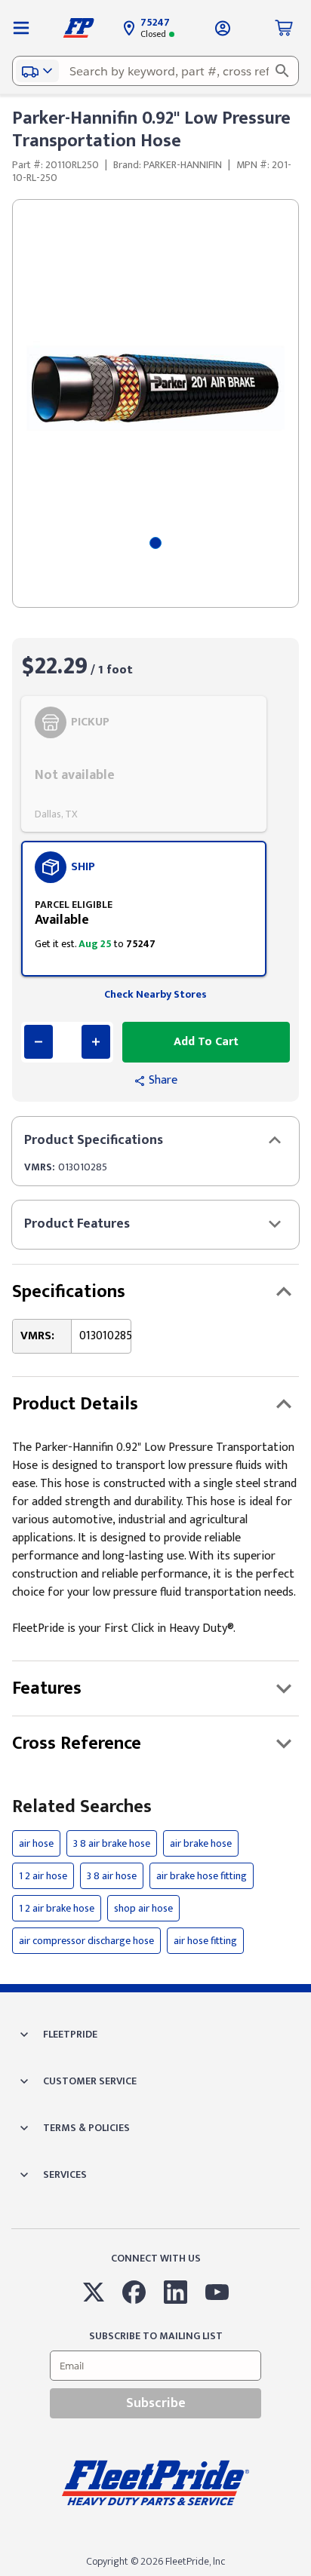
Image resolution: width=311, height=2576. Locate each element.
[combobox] (155, 71)
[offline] (306, 2575)
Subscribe (156, 2403)
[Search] (282, 71)
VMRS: (40, 1167)
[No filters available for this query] (21, 28)
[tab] (155, 543)
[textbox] (155, 71)
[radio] (144, 764)
